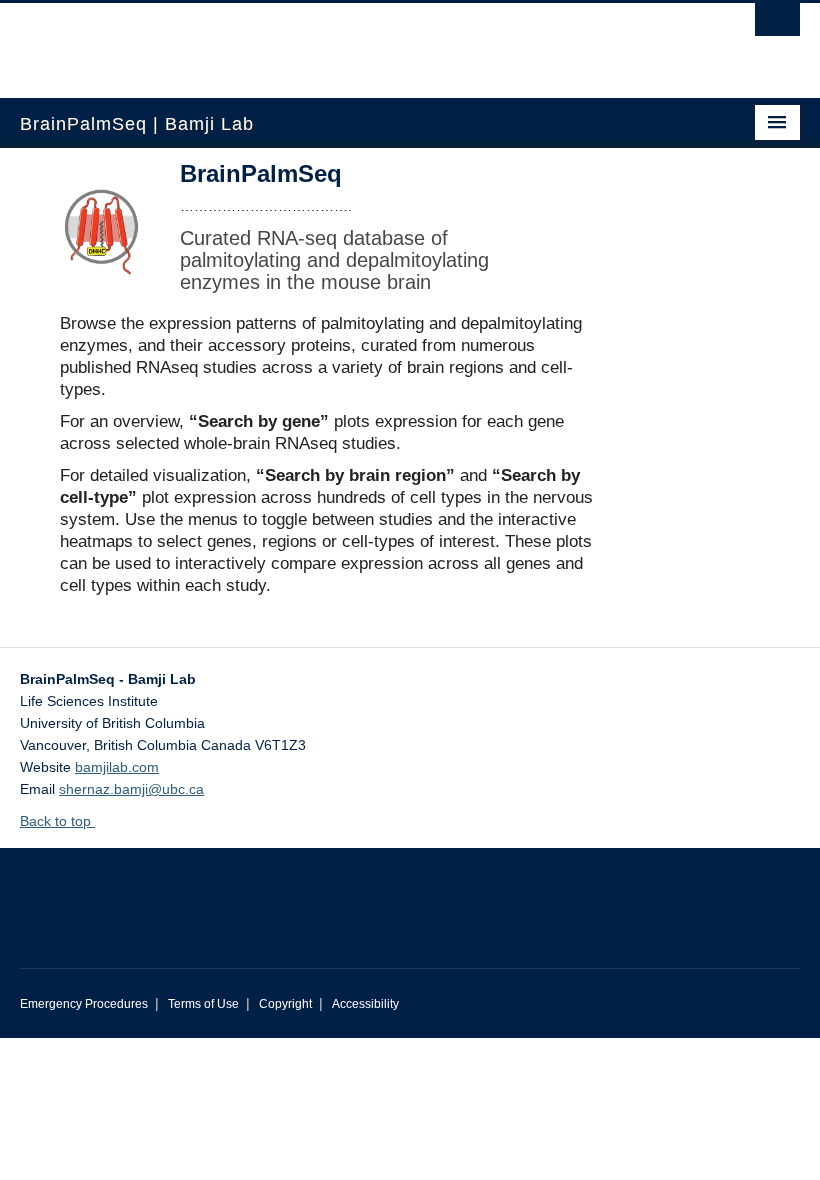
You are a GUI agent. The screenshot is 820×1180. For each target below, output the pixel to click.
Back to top (57, 821)
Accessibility (365, 1004)
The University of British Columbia (351, 41)
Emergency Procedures (84, 1004)
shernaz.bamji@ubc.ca (131, 789)
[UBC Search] (777, 25)
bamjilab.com (117, 767)
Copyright (285, 1004)
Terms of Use (203, 1004)
